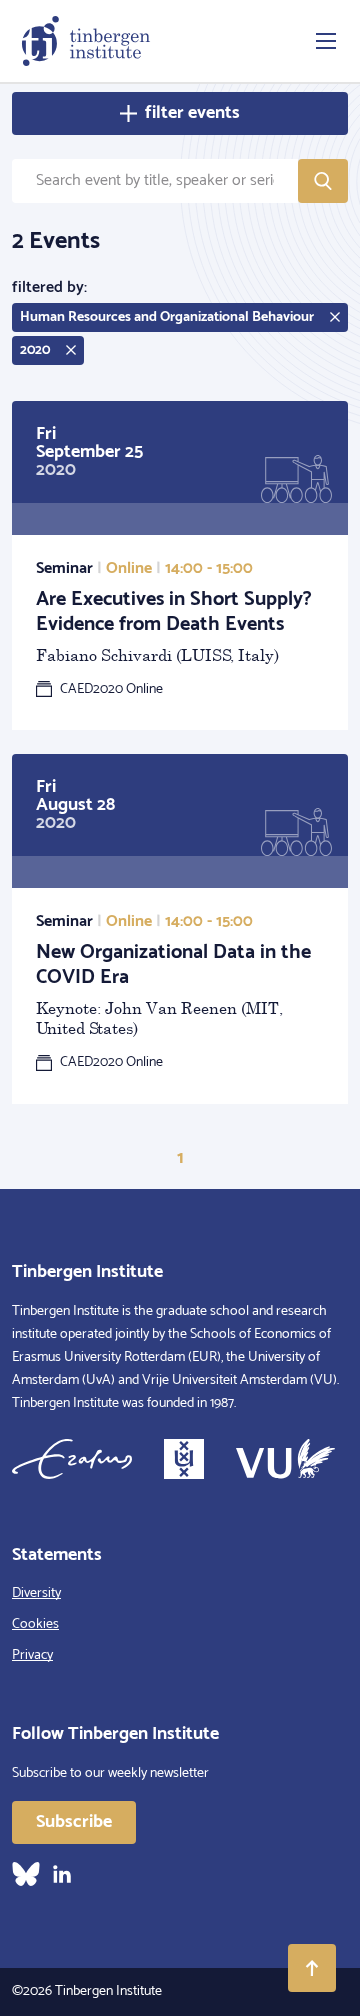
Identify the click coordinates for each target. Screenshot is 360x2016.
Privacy (32, 1655)
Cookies (35, 1624)
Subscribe (74, 1822)
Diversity (36, 1593)
